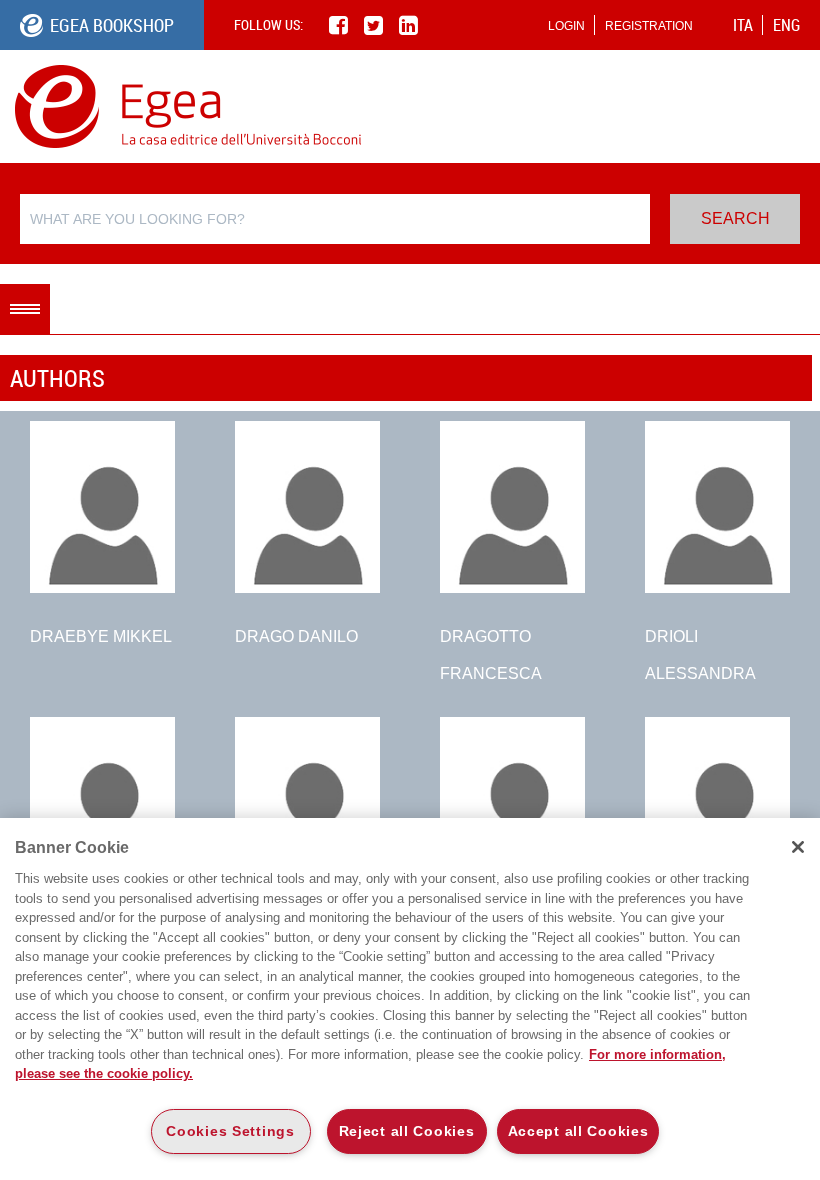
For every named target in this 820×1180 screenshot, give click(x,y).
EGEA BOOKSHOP (112, 25)
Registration (649, 26)
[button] (25, 309)
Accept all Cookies (578, 1131)
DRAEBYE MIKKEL (101, 636)
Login (566, 26)
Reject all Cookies (407, 1131)
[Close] (798, 847)
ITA (743, 25)
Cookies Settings (230, 1131)
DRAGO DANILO (296, 636)
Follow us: (268, 24)
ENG (786, 25)
